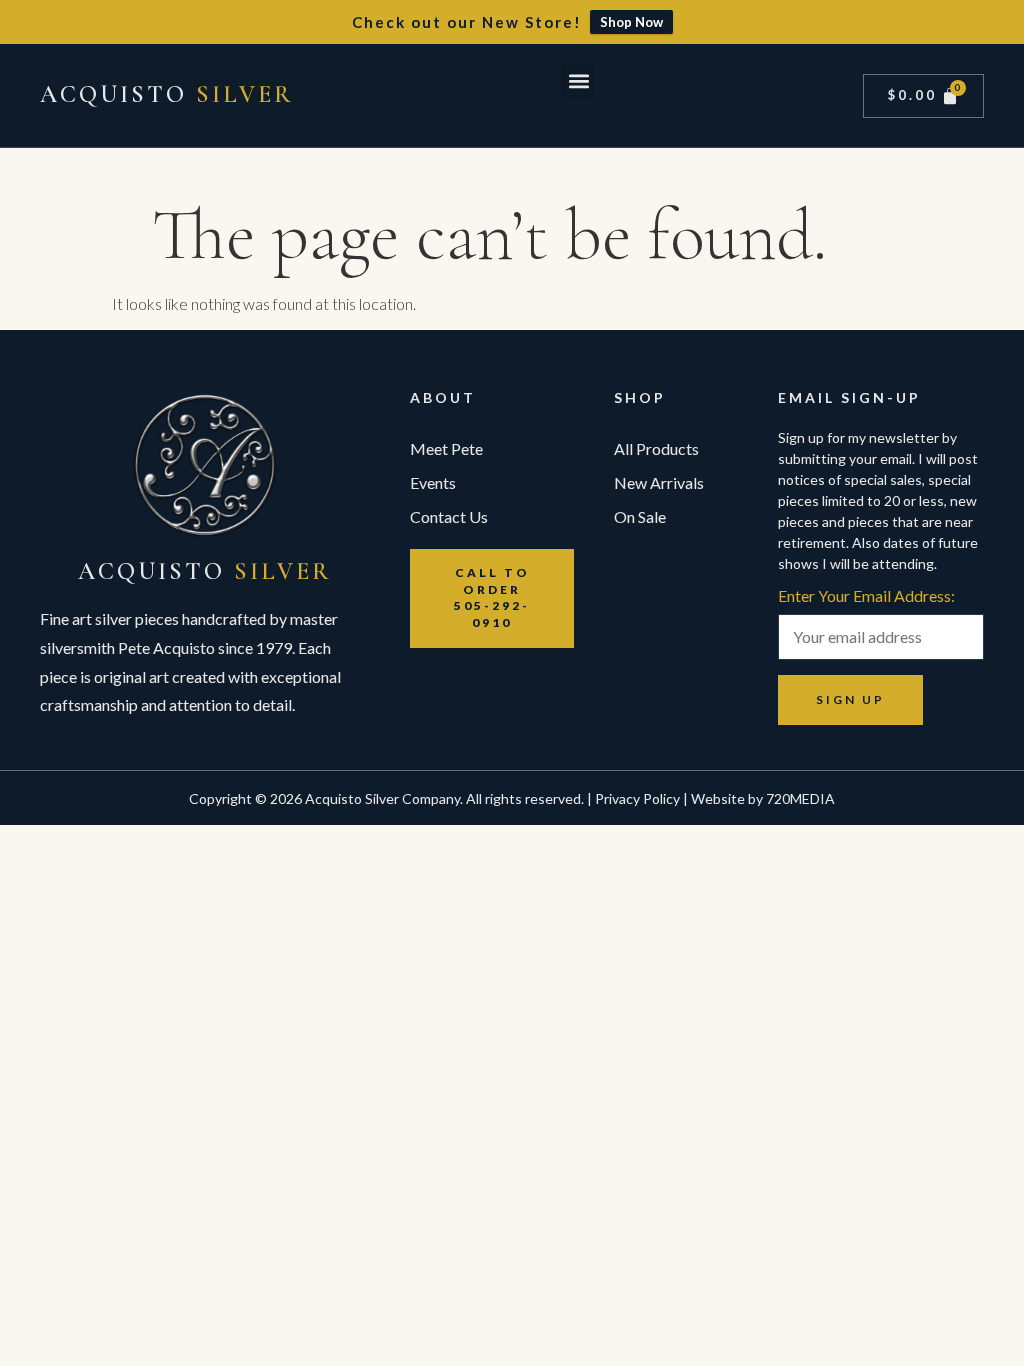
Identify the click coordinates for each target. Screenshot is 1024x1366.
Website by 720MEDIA (763, 798)
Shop (640, 397)
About (443, 397)
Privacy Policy (637, 798)
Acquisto (167, 94)
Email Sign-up (849, 397)
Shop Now (631, 22)
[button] (578, 80)
